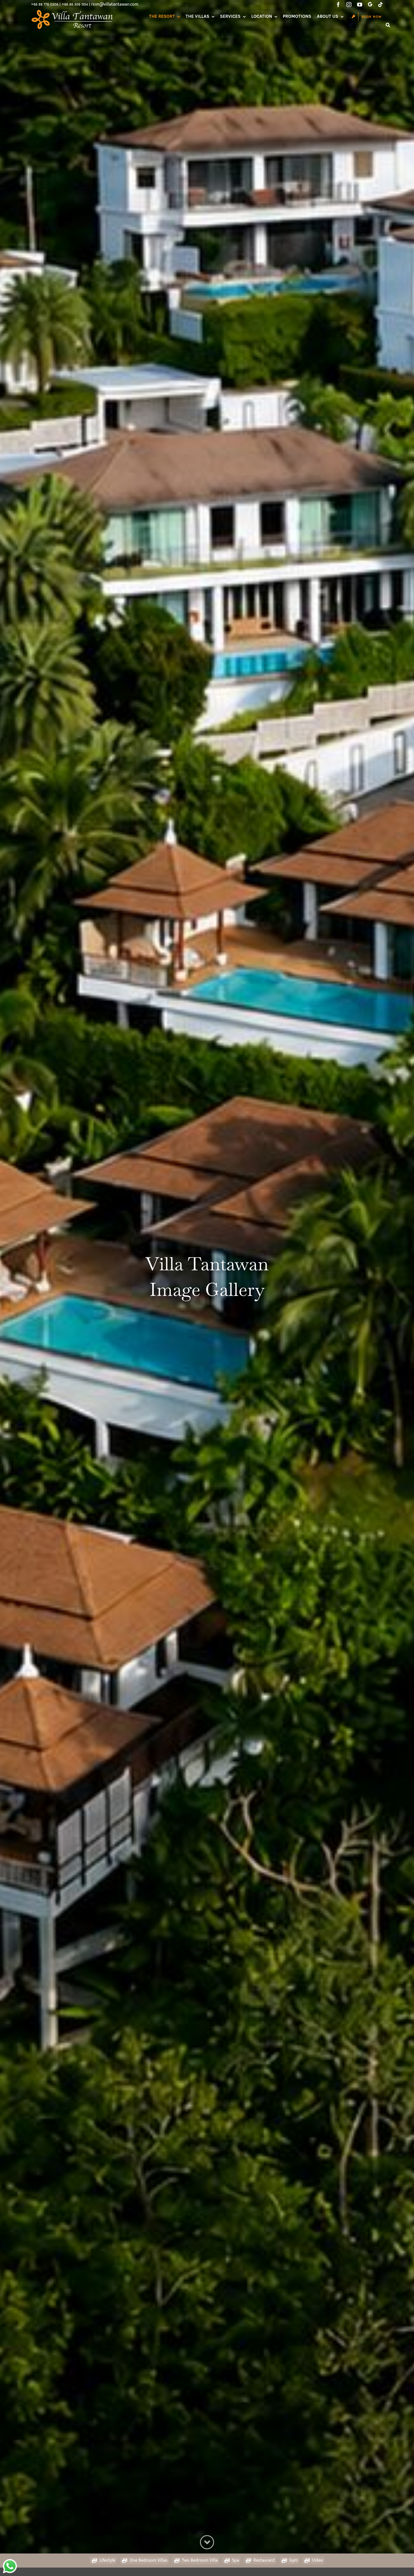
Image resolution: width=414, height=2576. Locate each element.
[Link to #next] (207, 2542)
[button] (388, 25)
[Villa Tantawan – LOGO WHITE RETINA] (73, 11)
